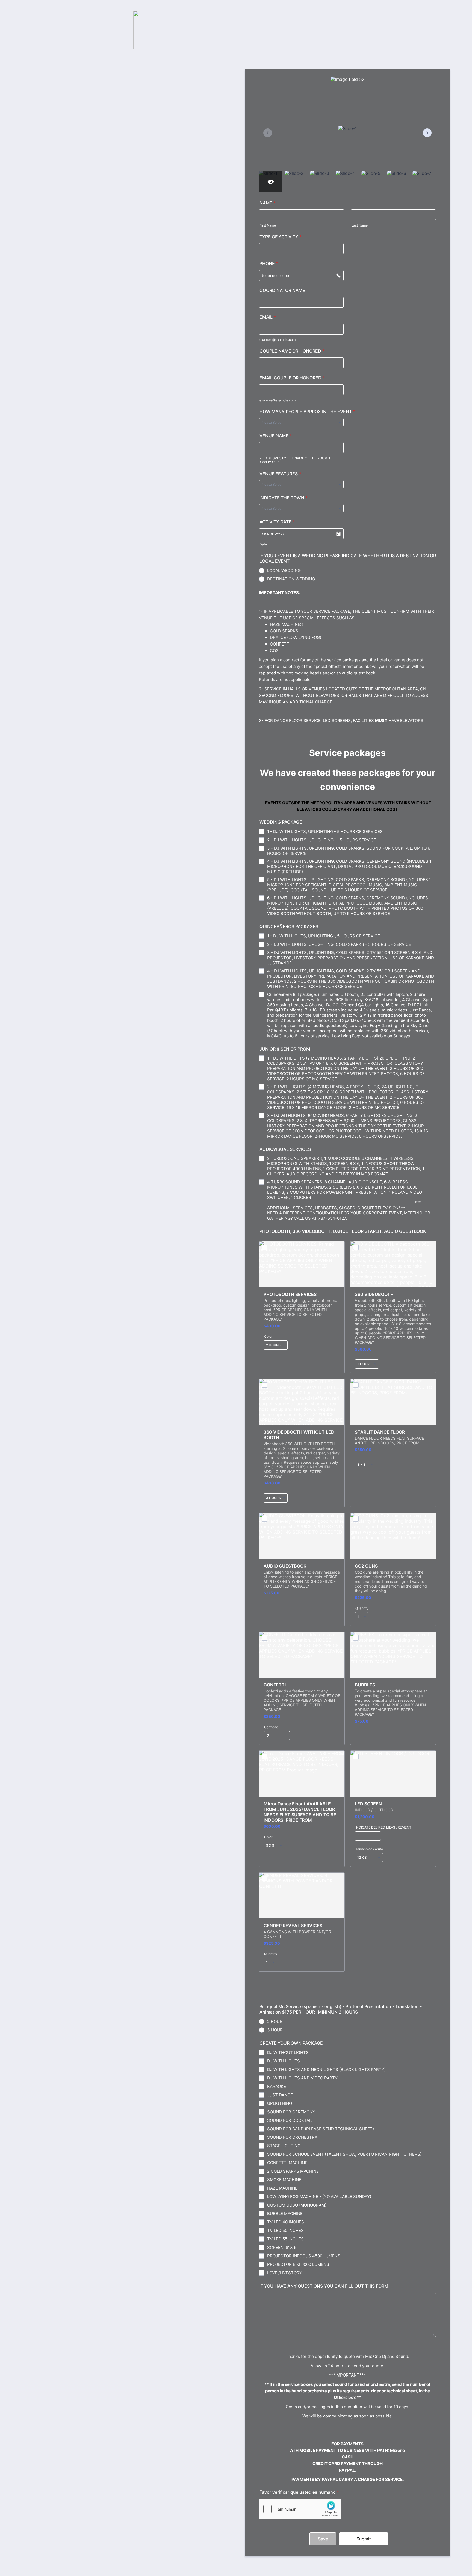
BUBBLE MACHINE (285, 2213)
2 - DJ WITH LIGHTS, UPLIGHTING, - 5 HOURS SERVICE (322, 840)
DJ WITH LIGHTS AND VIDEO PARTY (302, 2078)
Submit (364, 2539)
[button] (338, 534)
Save (323, 2539)
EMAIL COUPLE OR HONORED (292, 378)
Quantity (362, 1608)
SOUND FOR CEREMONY (291, 2112)
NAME (268, 203)
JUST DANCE (280, 2095)
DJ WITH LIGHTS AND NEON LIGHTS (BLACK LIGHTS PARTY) (326, 2069)
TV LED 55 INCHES (285, 2239)
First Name (268, 225)
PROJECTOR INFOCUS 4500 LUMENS (304, 2256)
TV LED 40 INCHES (286, 2222)
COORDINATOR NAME (282, 290)
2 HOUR (275, 2021)
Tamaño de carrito (369, 1849)
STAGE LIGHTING (284, 2146)
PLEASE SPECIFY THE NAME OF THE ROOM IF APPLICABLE (295, 460)
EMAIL (268, 317)
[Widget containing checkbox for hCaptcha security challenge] (300, 2509)
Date (263, 544)
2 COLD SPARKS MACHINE (293, 2171)
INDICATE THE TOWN (284, 498)
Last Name (359, 225)
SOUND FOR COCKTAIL (290, 2120)
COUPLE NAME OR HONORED (292, 351)
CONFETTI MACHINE (287, 2163)
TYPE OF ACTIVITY (281, 237)
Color (268, 1337)
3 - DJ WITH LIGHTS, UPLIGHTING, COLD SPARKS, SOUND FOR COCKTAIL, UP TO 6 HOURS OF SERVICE (349, 851)
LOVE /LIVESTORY (285, 2273)
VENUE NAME (276, 436)
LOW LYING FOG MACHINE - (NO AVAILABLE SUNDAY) (319, 2197)
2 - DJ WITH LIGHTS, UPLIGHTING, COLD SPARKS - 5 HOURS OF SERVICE (339, 944)
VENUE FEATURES (280, 474)
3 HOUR (275, 2030)
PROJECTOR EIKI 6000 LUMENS (298, 2264)
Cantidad (271, 1727)
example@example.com (278, 340)
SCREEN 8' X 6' (282, 2247)
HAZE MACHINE (282, 2188)
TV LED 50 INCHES (285, 2230)
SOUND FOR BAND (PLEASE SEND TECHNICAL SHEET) (321, 2129)
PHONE (269, 263)
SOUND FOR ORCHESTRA (292, 2137)
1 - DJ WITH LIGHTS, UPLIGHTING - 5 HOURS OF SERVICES (325, 831)
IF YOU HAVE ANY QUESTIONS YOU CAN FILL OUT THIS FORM (324, 2286)
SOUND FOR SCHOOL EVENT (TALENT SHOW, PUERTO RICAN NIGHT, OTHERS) (344, 2154)
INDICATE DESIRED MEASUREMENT (383, 1827)
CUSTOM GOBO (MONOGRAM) (297, 2205)
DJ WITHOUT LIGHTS (288, 2053)
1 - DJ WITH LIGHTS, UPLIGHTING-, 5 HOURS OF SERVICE (324, 936)
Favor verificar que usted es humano (299, 2492)
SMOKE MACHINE (284, 2180)
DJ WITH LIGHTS (284, 2061)
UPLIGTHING (280, 2103)
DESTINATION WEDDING (291, 579)
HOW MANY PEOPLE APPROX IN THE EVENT (307, 412)
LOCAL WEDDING (284, 570)
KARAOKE (277, 2086)
